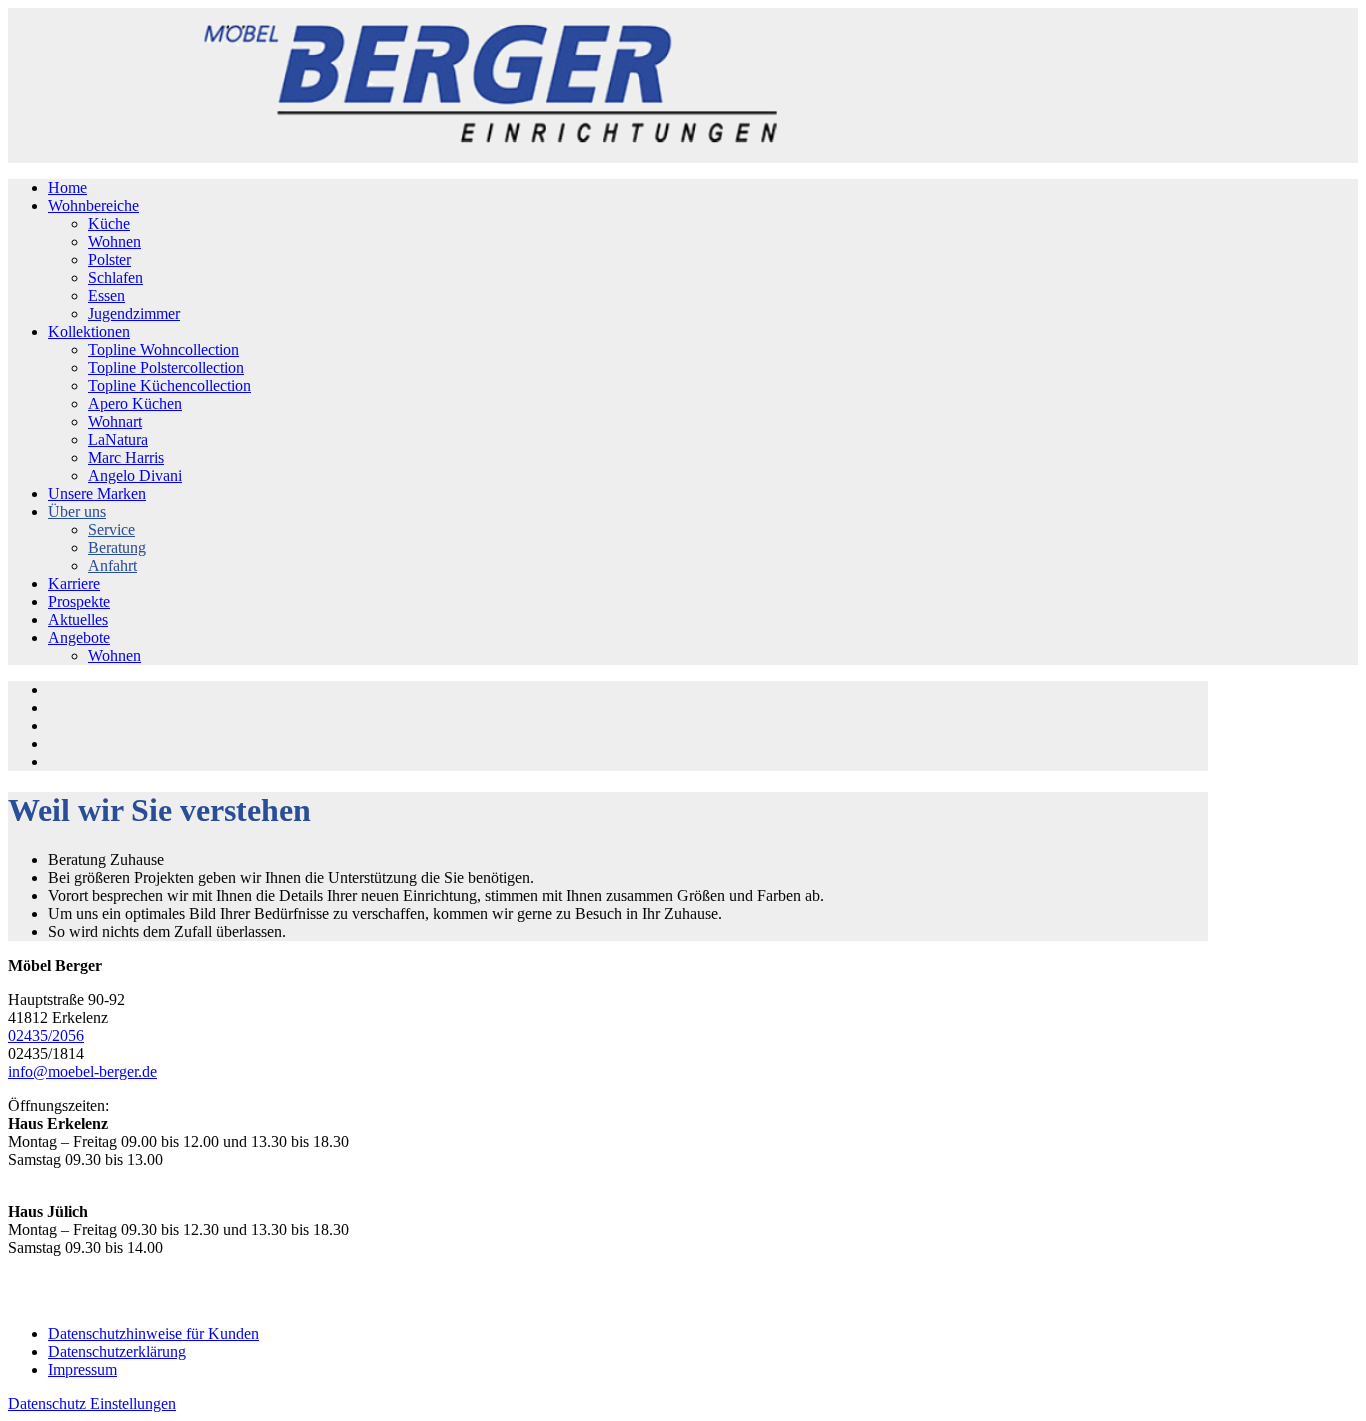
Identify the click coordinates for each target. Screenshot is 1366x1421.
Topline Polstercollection (166, 367)
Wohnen (114, 241)
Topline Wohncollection (163, 349)
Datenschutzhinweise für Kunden (153, 1333)
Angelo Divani (135, 475)
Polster (109, 259)
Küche (109, 223)
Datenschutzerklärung (117, 1351)
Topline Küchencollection (169, 385)
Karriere (74, 583)
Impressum (82, 1369)
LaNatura (118, 439)
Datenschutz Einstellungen (92, 1403)
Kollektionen (89, 331)
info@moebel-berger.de (82, 1071)
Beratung (117, 547)
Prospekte (79, 601)
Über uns (77, 511)
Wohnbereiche (93, 205)
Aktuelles (78, 619)
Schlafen (115, 277)
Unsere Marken (97, 493)
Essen (106, 295)
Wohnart (115, 421)
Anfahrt (112, 565)
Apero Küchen (135, 403)
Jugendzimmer (134, 313)
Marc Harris (126, 457)
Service (111, 529)
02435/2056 (46, 1035)
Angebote (79, 637)
